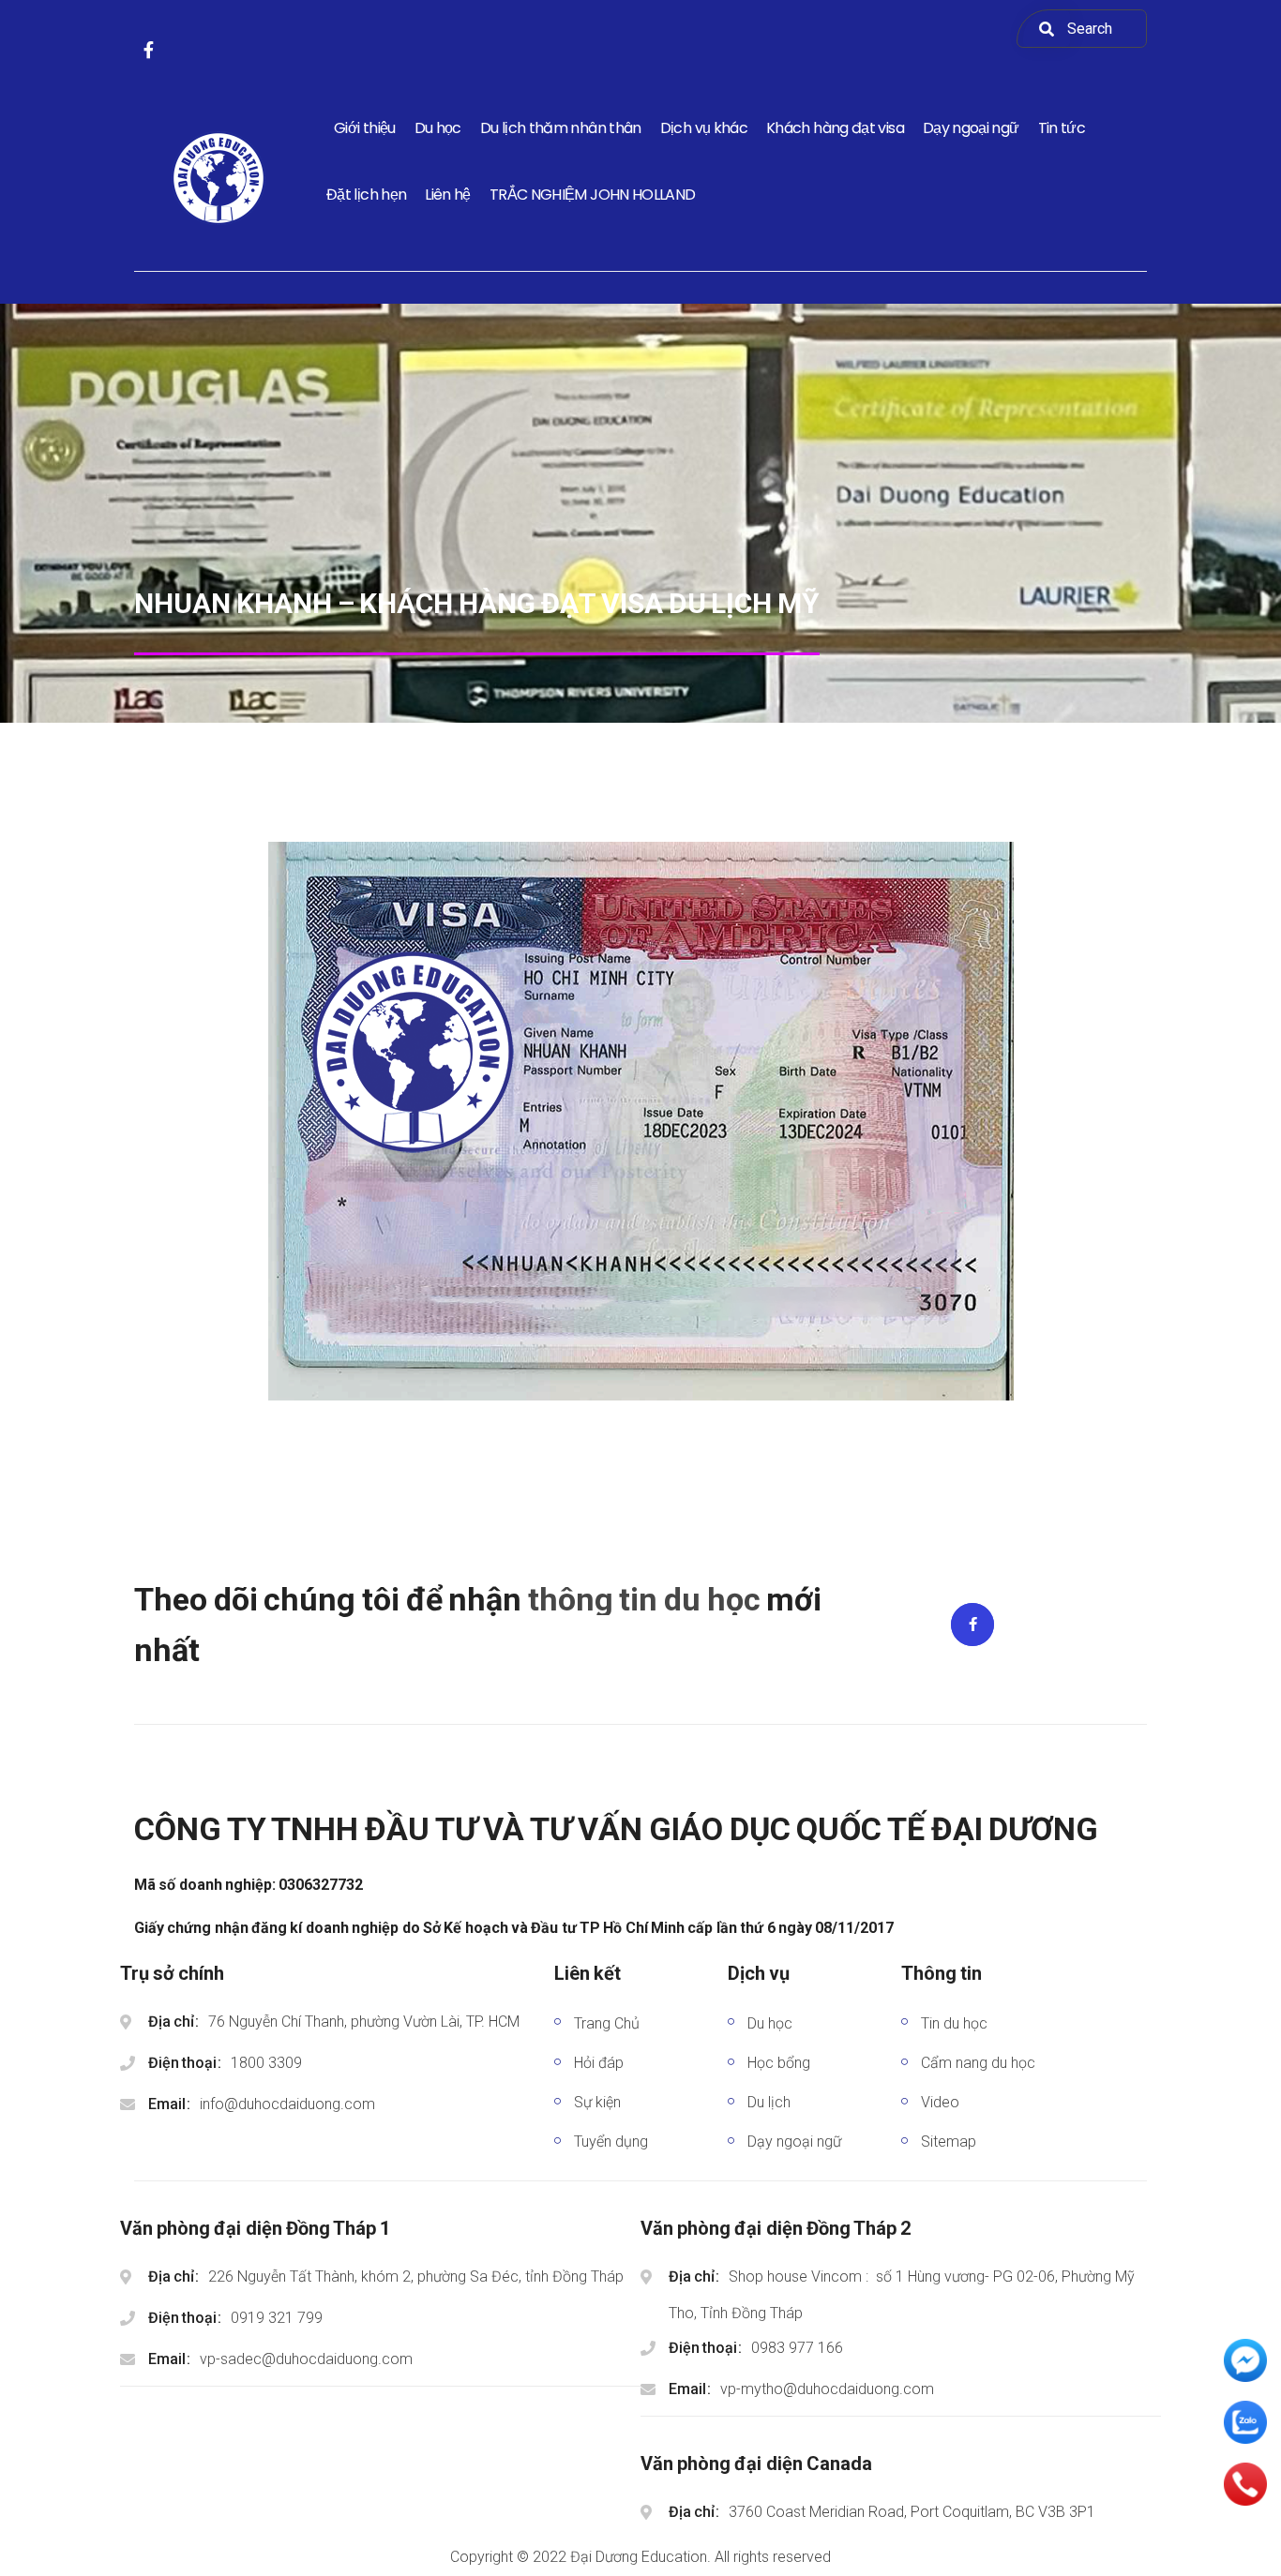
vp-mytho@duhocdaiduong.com (827, 2389)
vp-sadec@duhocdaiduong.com (306, 2359)
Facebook (972, 1625)
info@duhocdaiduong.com (287, 2104)
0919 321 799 (277, 2318)
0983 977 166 (797, 2348)
